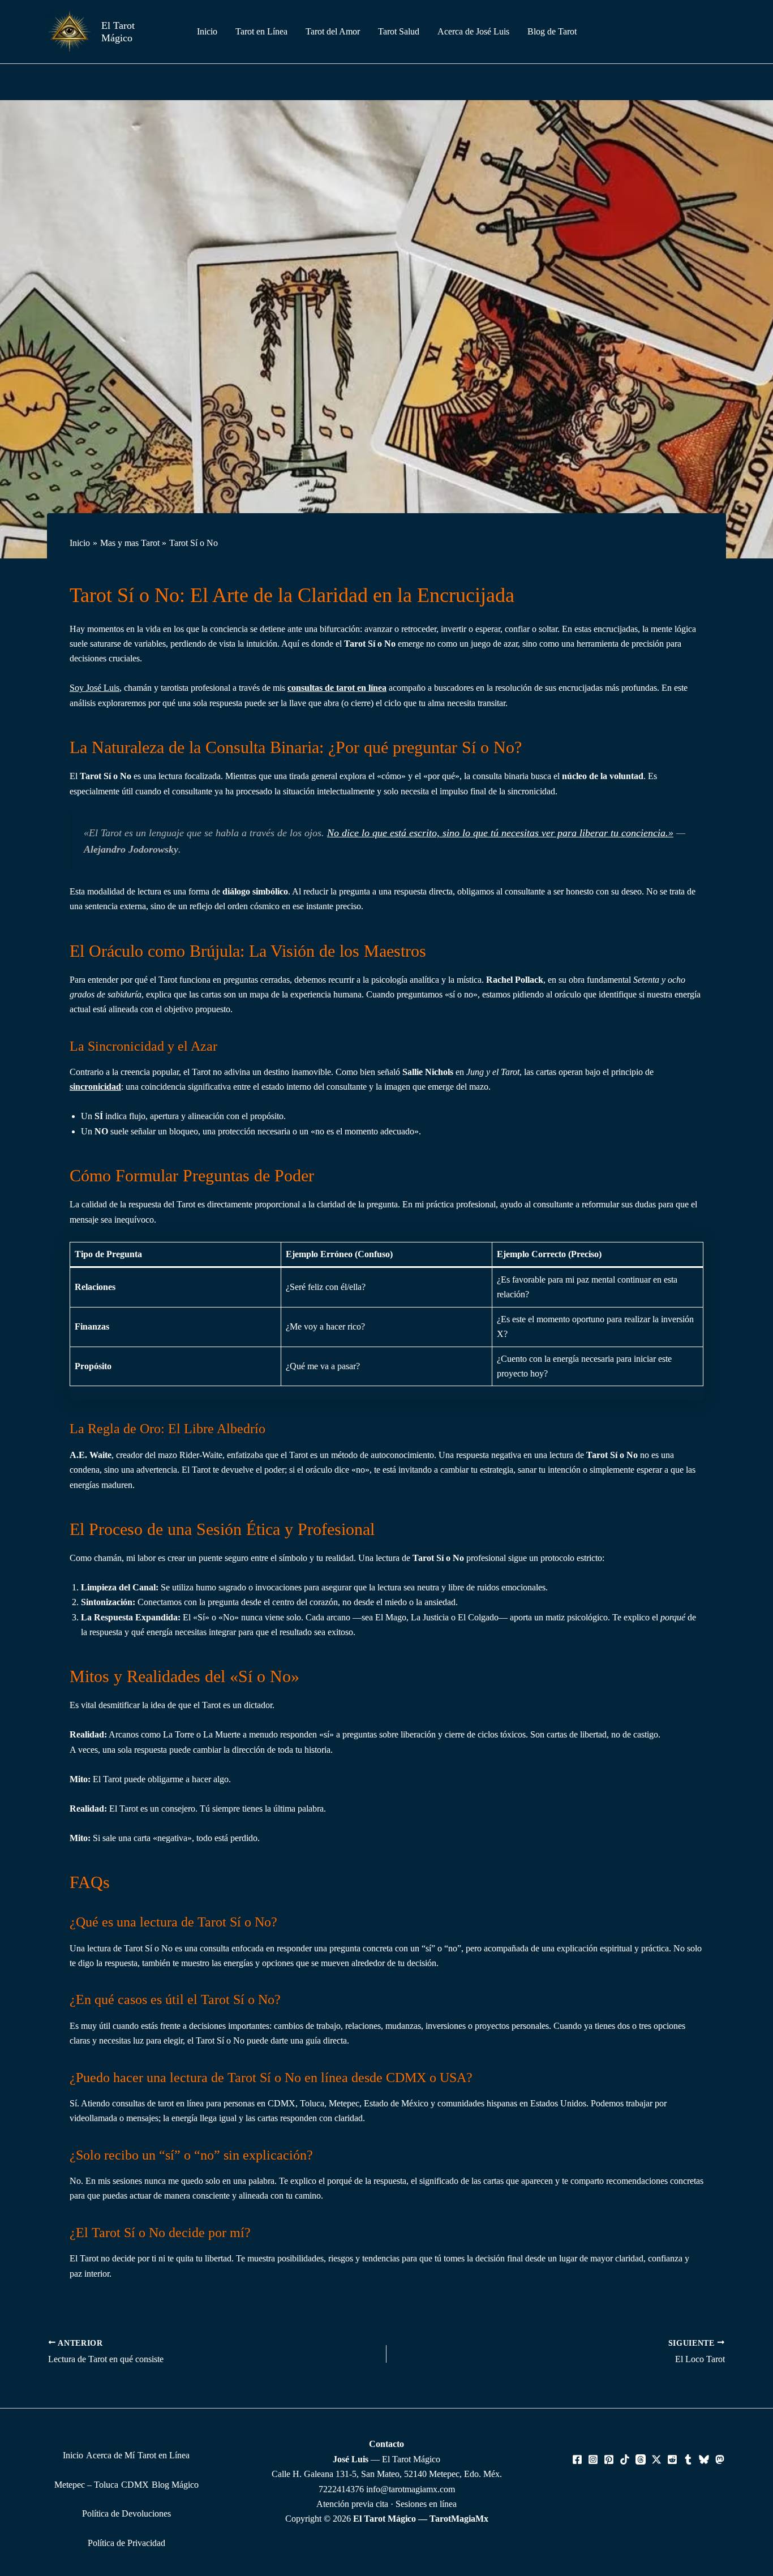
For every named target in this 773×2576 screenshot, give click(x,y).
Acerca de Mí (110, 2455)
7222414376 (341, 2489)
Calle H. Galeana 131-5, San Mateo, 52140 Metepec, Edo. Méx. (387, 2474)
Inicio (73, 2455)
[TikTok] (625, 2459)
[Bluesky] (704, 2459)
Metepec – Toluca (86, 2485)
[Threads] (641, 2459)
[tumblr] (688, 2459)
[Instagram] (593, 2459)
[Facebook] (577, 2459)
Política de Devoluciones (126, 2513)
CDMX (135, 2485)
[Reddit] (672, 2459)
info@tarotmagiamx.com (411, 2489)
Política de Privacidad (126, 2543)
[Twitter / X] (656, 2459)
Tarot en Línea (164, 2455)
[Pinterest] (609, 2459)
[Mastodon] (720, 2459)
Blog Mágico (175, 2485)
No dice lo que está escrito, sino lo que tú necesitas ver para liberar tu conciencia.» (500, 833)
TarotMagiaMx (459, 2519)
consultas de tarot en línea (337, 688)
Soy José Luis (95, 688)
